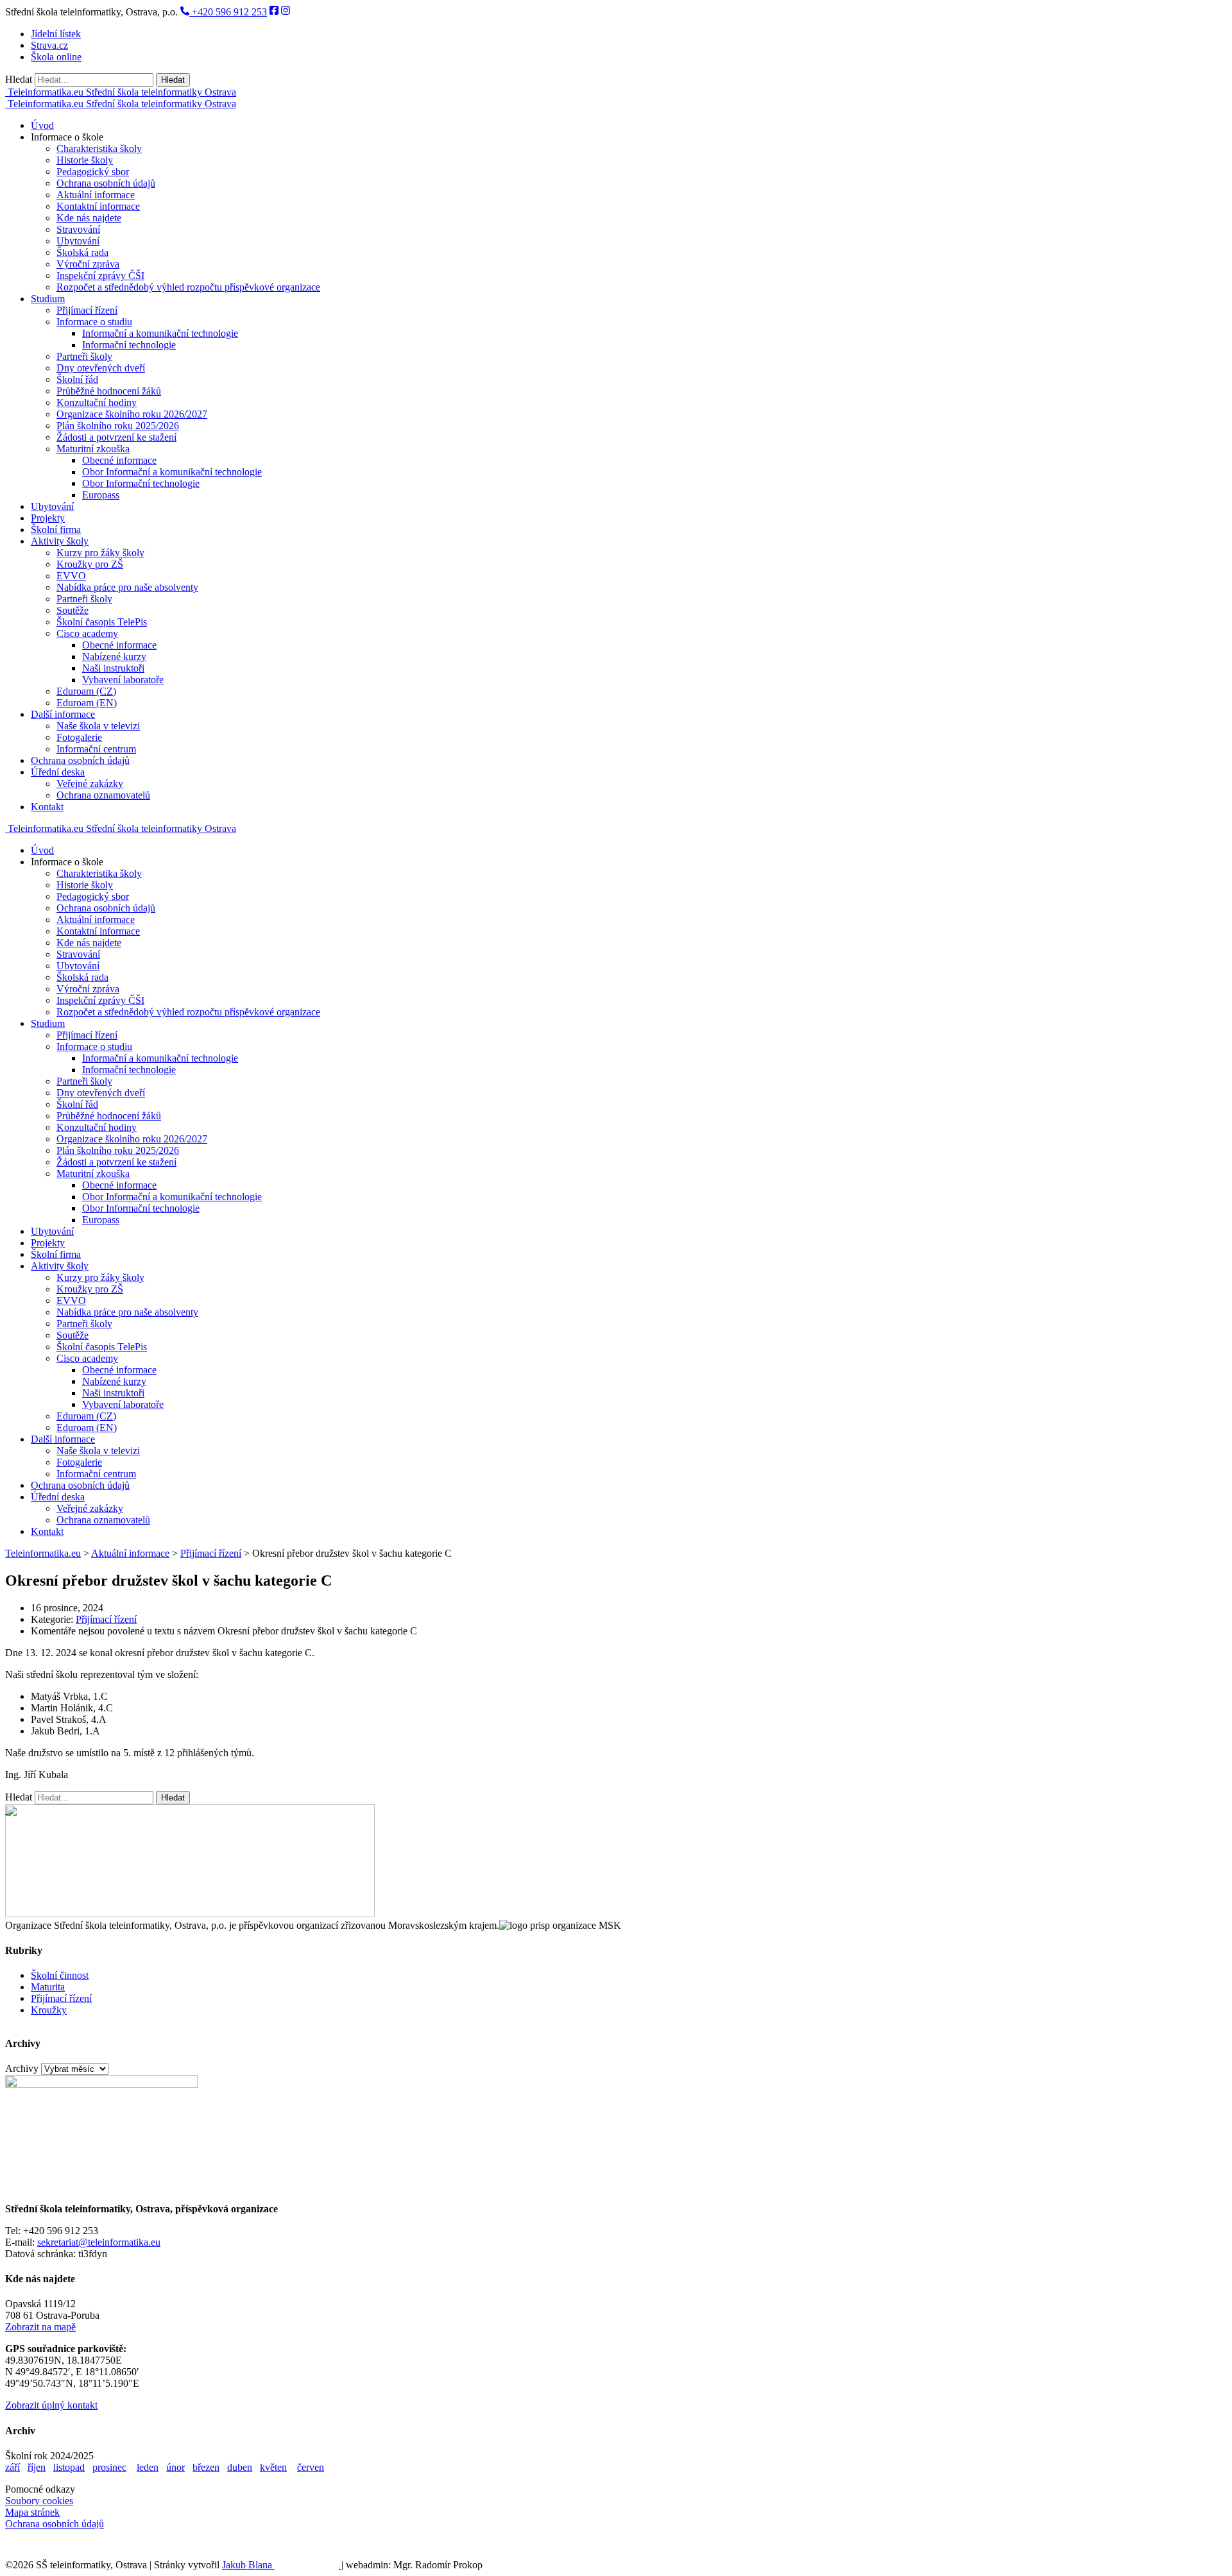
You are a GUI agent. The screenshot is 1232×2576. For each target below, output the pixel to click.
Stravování (78, 229)
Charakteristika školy (99, 148)
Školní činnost (60, 1975)
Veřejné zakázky (90, 784)
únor (175, 2467)
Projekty (48, 518)
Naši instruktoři (113, 668)
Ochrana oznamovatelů (103, 795)
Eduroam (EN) (87, 703)
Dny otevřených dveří (101, 368)
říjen (37, 2467)
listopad (69, 2467)
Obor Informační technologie (141, 483)
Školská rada (82, 252)
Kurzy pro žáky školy (100, 553)
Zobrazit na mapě (40, 2327)
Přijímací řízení (87, 310)
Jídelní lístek (56, 34)
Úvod (42, 125)
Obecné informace (119, 460)
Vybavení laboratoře (123, 680)
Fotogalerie (79, 737)
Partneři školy (84, 356)
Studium (48, 299)
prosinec (109, 2467)
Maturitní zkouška (93, 449)
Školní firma (56, 530)
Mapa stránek (32, 2512)
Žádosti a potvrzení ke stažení (116, 437)
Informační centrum (96, 749)
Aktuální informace (96, 195)
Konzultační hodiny (97, 402)
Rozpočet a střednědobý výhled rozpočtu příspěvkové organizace (188, 287)
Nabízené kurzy (114, 657)
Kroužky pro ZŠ (90, 564)
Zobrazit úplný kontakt (51, 2405)
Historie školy (85, 160)
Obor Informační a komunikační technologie (172, 472)
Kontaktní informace (98, 206)
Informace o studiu (94, 322)
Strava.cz (49, 45)
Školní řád (77, 379)
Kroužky (49, 2010)
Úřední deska (58, 772)
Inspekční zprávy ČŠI (100, 275)
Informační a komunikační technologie (160, 333)
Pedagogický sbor (93, 172)
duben (240, 2467)
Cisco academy (87, 633)
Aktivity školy (60, 541)
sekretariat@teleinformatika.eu (99, 2242)
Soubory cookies (39, 2501)
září (13, 2467)
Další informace (63, 714)
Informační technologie (129, 345)
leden (148, 2467)
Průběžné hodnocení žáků (109, 391)
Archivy (22, 2068)
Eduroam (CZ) (86, 691)
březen (206, 2467)
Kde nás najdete (89, 218)
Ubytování (78, 241)
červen (311, 2467)
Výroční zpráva (88, 264)
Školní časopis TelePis (102, 622)
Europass (101, 495)
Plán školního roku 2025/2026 (118, 426)
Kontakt (47, 807)
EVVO (71, 576)
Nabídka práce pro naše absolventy (127, 587)
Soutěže (73, 610)
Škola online (56, 57)
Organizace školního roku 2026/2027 (132, 414)
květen (273, 2467)
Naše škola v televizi (98, 726)
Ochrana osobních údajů (106, 183)
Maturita (48, 1987)
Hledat (19, 79)
